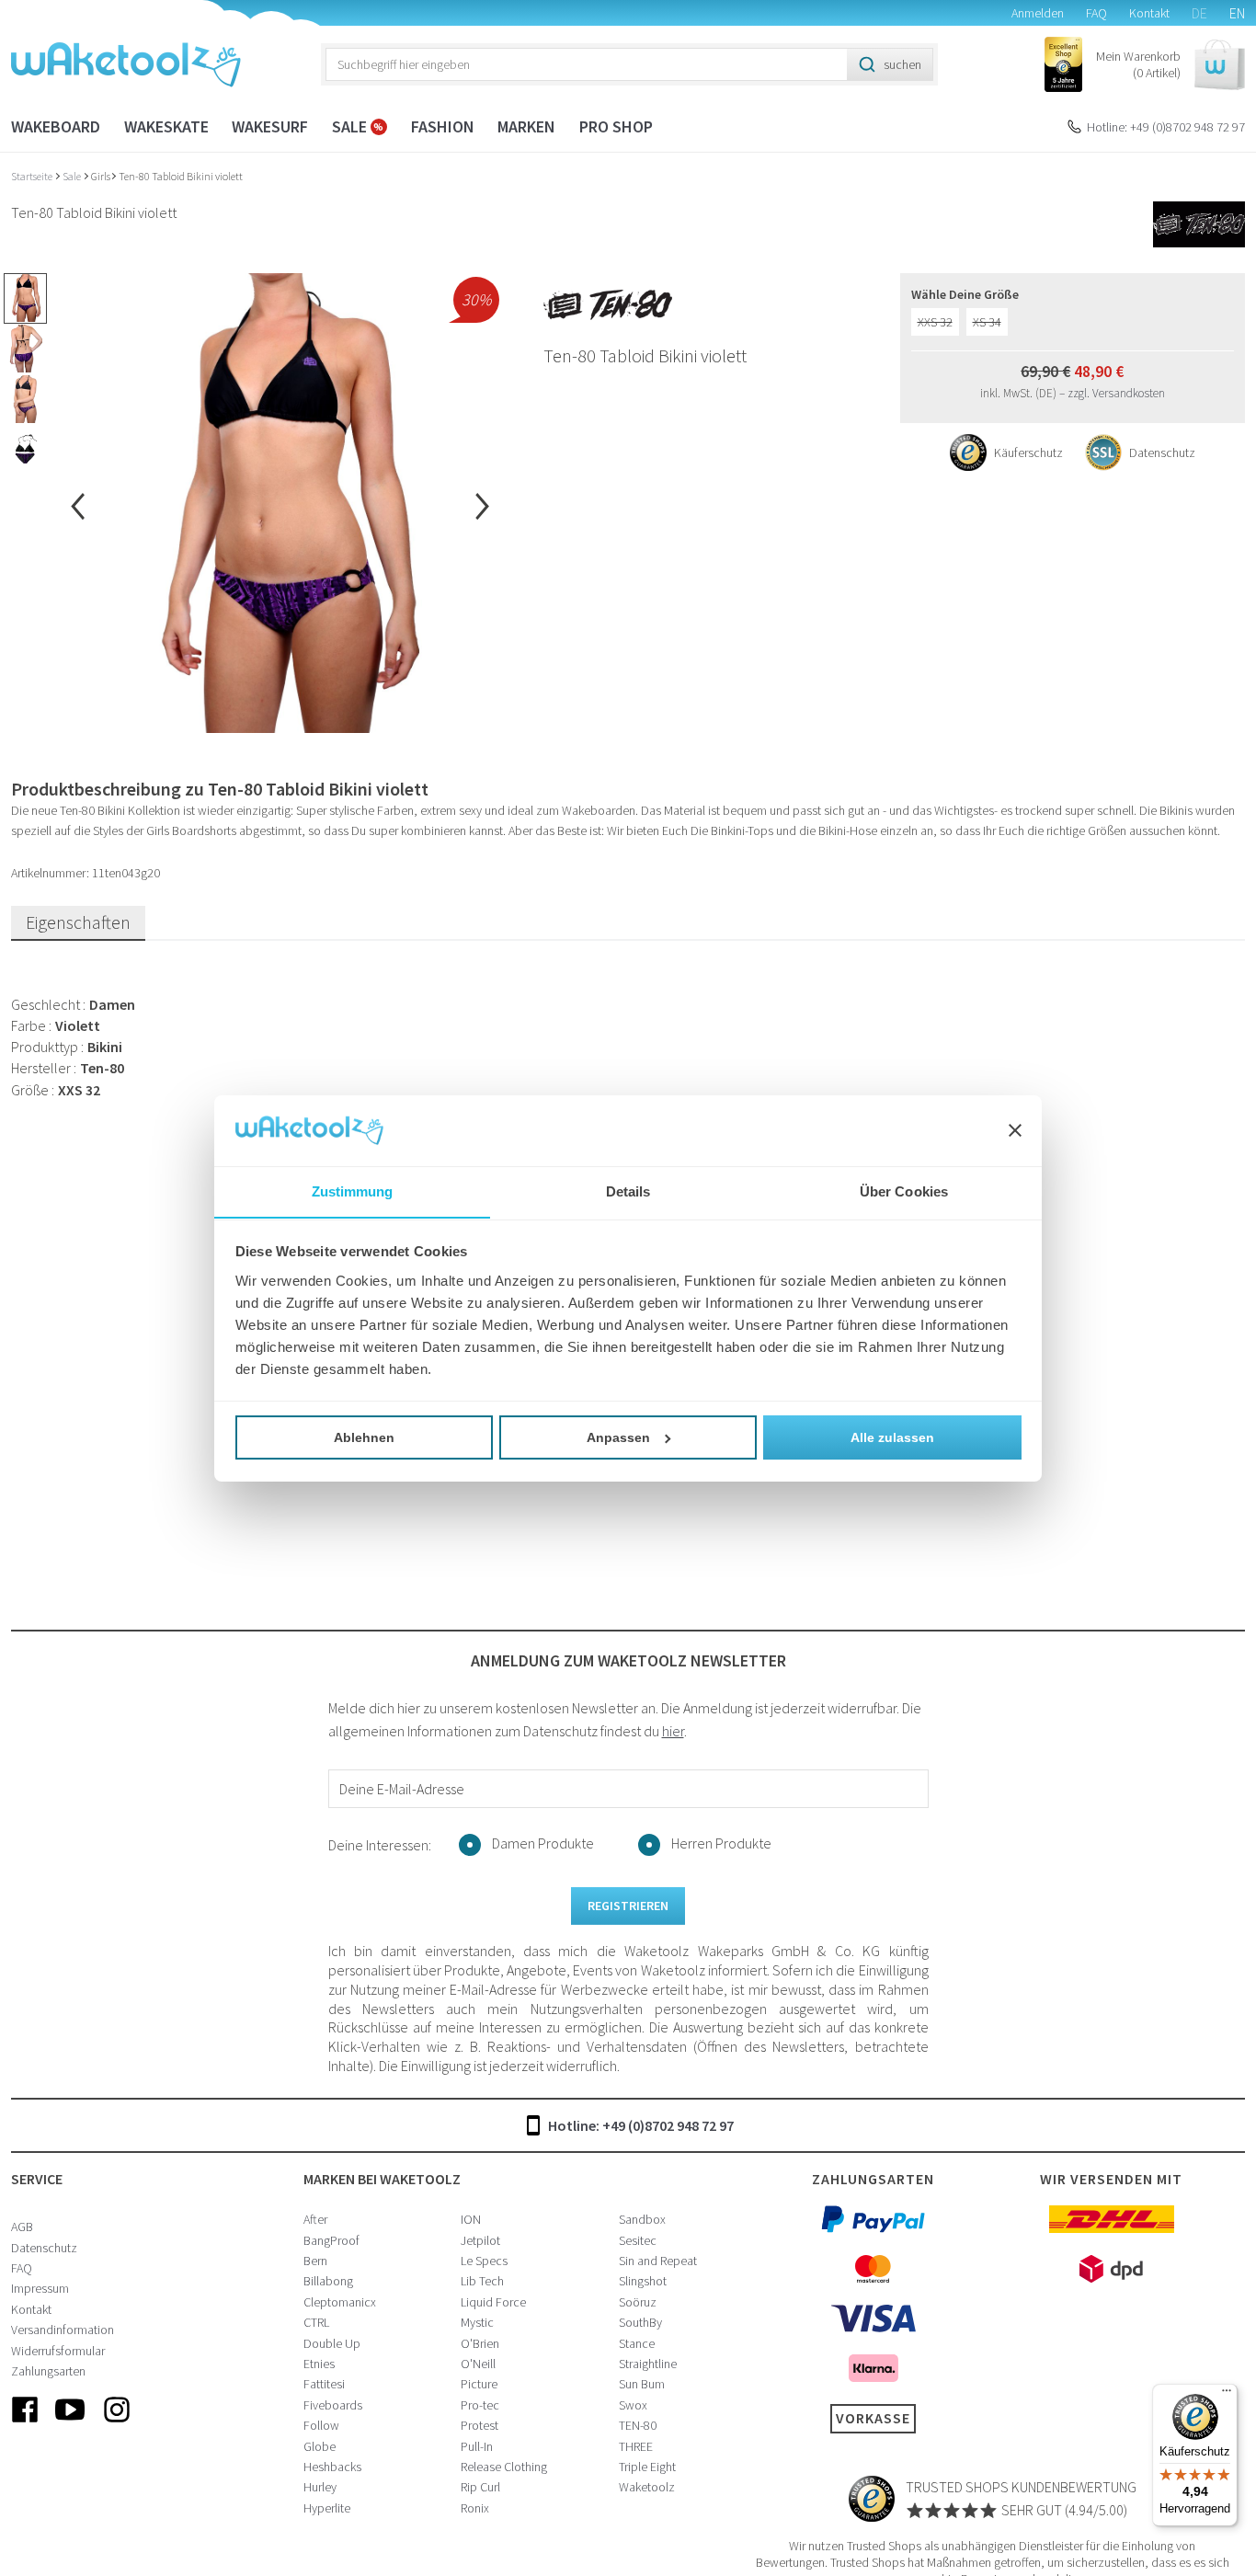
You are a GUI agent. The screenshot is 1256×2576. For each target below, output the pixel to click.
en (1237, 13)
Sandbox (642, 2219)
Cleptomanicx (340, 2302)
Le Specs (484, 2261)
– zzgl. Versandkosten (1112, 393)
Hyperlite (327, 2508)
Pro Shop (616, 126)
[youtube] (71, 2424)
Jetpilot (480, 2240)
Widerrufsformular (58, 2351)
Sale (351, 126)
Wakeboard (56, 126)
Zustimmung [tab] (353, 1191)
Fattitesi (324, 2384)
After (315, 2219)
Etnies (319, 2364)
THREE (636, 2446)
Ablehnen (364, 1437)
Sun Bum (642, 2384)
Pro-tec (480, 2405)
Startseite (33, 176)
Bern (315, 2261)
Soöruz (638, 2302)
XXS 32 (935, 322)
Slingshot (643, 2281)
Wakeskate (166, 126)
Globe (320, 2446)
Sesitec (638, 2240)
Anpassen (618, 1437)
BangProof (331, 2240)
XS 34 (987, 322)
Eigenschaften (78, 922)
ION (471, 2219)
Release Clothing (504, 2467)
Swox (633, 2405)
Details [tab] (628, 1191)
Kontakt (1149, 13)
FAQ (1096, 13)
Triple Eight (647, 2467)
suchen (902, 64)
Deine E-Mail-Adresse (402, 1789)
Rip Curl (480, 2487)
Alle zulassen (892, 1437)
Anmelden (1038, 13)
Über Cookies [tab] (904, 1191)
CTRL (316, 2322)
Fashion (443, 126)
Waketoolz (647, 2487)
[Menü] (1227, 2395)
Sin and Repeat (658, 2261)
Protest (480, 2425)
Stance (637, 2343)
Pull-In (477, 2446)
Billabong (328, 2281)
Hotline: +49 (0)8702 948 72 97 (1166, 127)
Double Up (332, 2343)
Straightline (648, 2364)
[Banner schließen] (1015, 1130)
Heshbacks (332, 2467)
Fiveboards (333, 2405)
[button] (1170, 65)
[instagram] (117, 2424)
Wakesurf (270, 126)
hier (673, 1731)
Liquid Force (493, 2302)
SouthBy (640, 2322)
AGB (22, 2227)
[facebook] (25, 2424)
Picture (479, 2384)
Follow (321, 2425)
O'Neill (478, 2364)
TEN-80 (638, 2425)
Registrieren (628, 1906)
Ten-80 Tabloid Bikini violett (181, 176)
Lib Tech (482, 2281)
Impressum (40, 2288)
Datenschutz (44, 2248)
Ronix (475, 2508)
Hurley (320, 2487)
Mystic (477, 2322)
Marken (526, 126)
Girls (101, 176)
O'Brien (480, 2343)
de (1199, 13)
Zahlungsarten (48, 2371)
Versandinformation (63, 2330)
